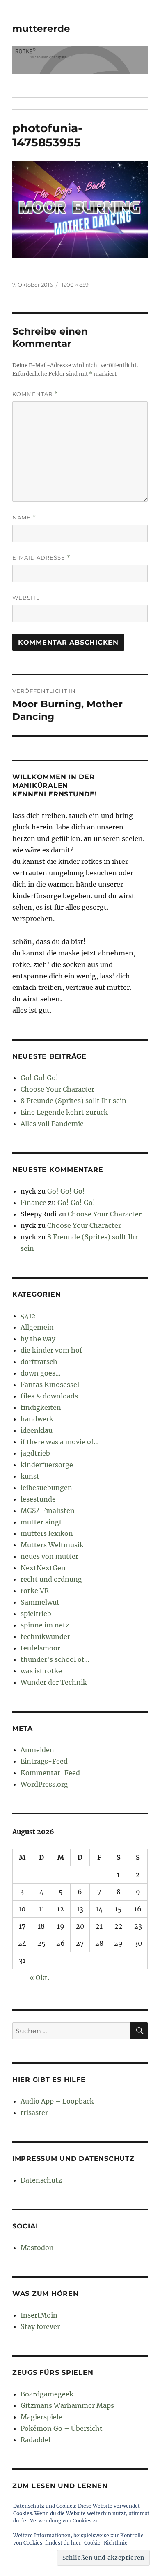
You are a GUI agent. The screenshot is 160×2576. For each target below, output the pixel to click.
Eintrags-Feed (44, 1761)
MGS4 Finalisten (48, 1511)
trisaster (34, 2113)
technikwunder (45, 1636)
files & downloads (49, 1396)
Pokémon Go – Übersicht (62, 2428)
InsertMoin (39, 2315)
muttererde (41, 29)
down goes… (41, 1373)
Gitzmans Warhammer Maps (67, 2405)
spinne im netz (45, 1625)
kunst (30, 1476)
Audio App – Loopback (57, 2101)
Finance (33, 1203)
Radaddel (35, 2440)
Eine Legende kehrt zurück (64, 1112)
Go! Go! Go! (39, 1078)
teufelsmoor (40, 1648)
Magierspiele (41, 2417)
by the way (38, 1339)
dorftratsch (39, 1362)
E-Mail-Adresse (41, 558)
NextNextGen (43, 1568)
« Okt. (39, 1978)
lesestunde (38, 1499)
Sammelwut (40, 1602)
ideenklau (37, 1430)
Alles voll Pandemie (52, 1124)
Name (24, 518)
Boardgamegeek (47, 2394)
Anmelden (37, 1750)
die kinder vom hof (51, 1350)
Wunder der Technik (54, 1682)
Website (26, 598)
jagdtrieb (35, 1453)
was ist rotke (41, 1671)
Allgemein (37, 1327)
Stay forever (40, 2326)
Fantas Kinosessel (50, 1385)
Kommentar (35, 394)
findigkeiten (41, 1407)
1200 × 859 (75, 285)
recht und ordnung (51, 1579)
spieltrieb (36, 1614)
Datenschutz (41, 2180)
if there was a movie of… (60, 1442)
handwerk (37, 1419)
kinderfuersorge (47, 1465)
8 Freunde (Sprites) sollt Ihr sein (73, 1101)
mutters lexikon (47, 1533)
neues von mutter (49, 1556)
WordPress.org (44, 1784)
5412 (28, 1316)
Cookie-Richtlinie (106, 2543)
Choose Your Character (57, 1089)
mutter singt (41, 1522)
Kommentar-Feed (50, 1773)
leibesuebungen (46, 1488)
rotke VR (35, 1591)
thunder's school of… (55, 1659)
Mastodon (37, 2248)
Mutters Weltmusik (52, 1545)
